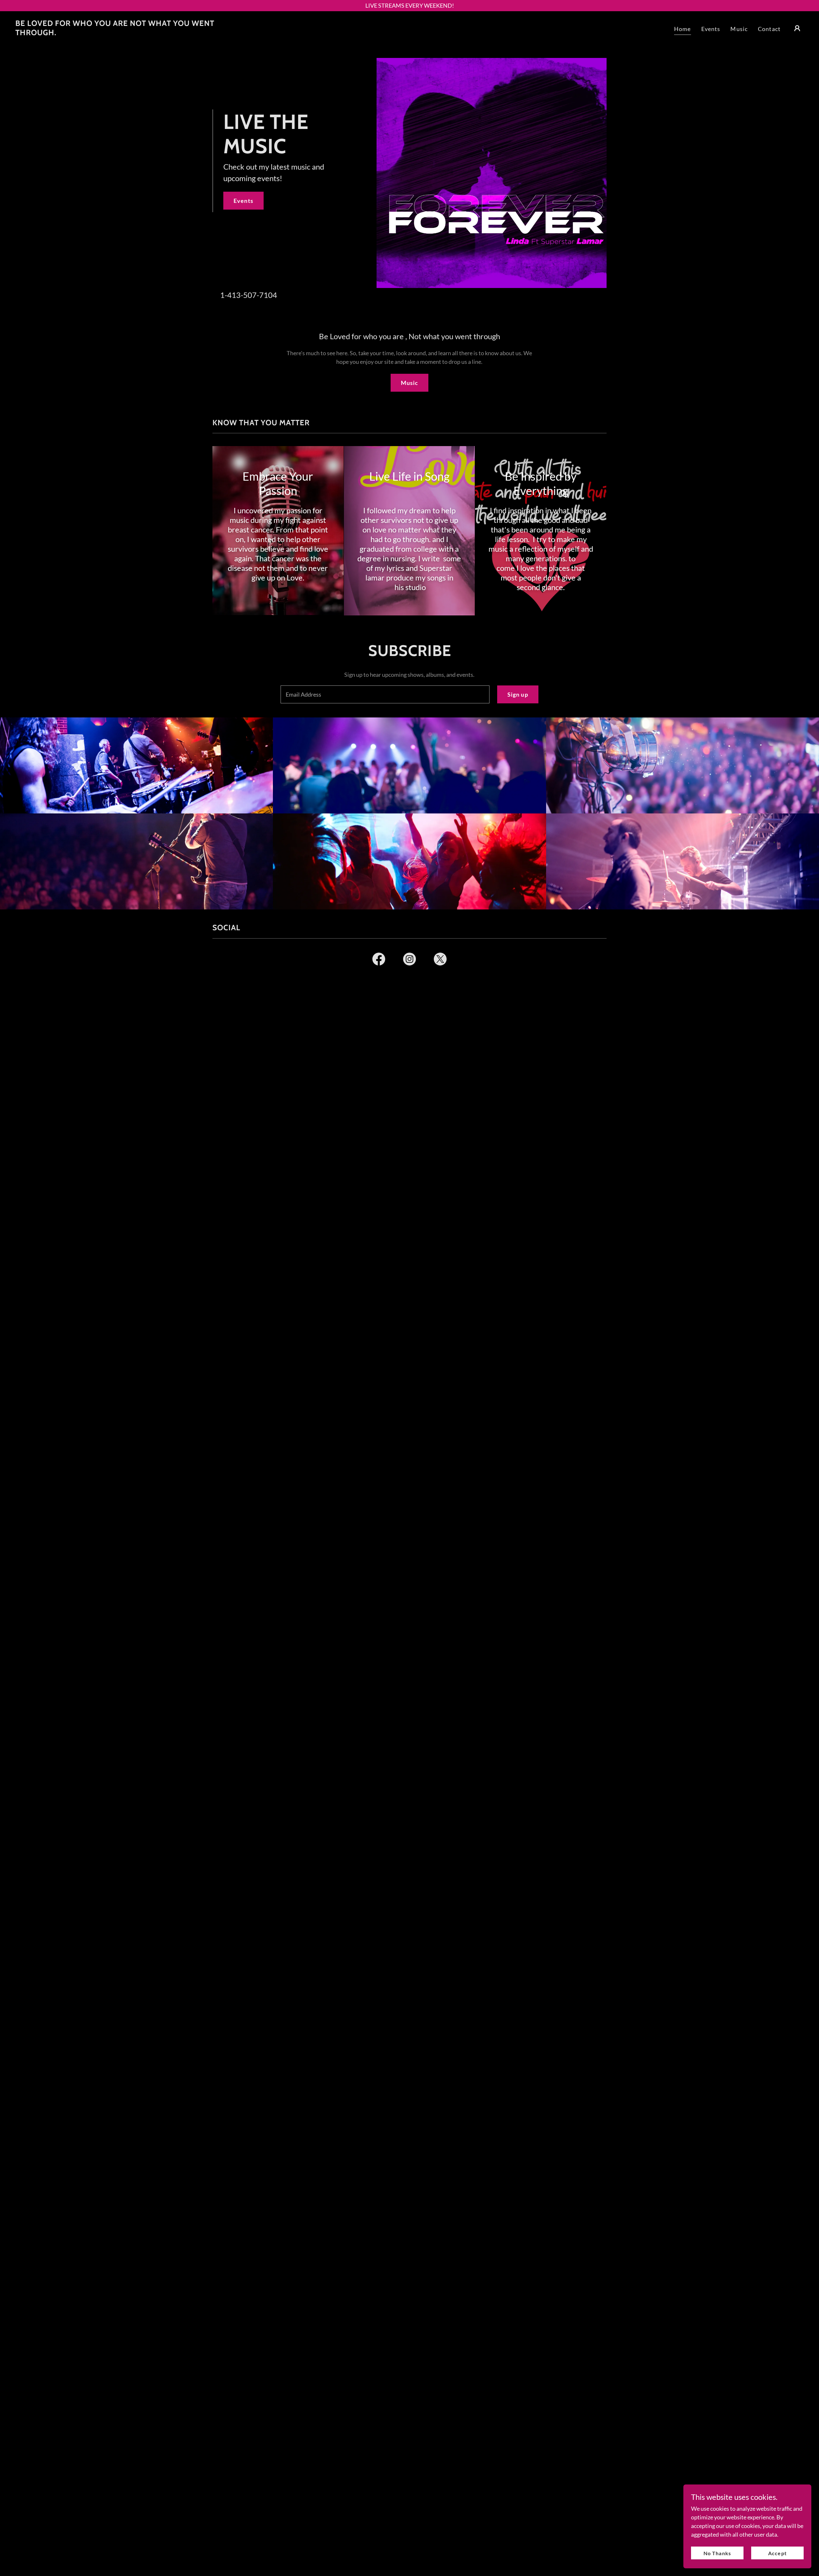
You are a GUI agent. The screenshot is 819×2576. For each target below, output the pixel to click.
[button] (797, 28)
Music (410, 383)
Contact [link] (769, 29)
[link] (126, 33)
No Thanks (717, 2553)
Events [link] (711, 29)
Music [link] (739, 29)
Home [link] (683, 29)
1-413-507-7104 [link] (249, 295)
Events (243, 201)
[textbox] (385, 694)
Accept (777, 2553)
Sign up (518, 694)
